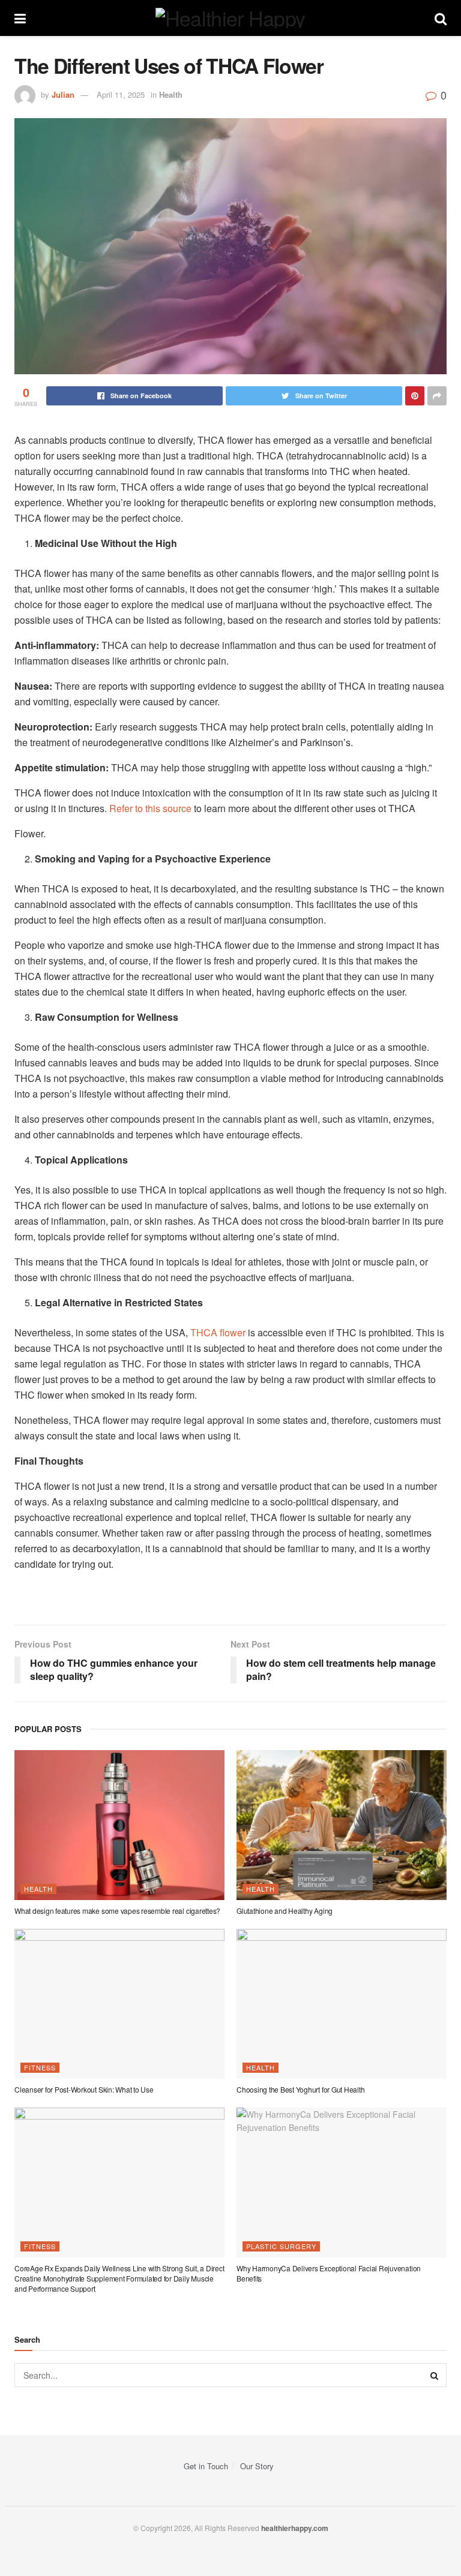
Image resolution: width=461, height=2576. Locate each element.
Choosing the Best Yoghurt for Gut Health (300, 2089)
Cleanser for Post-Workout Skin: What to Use (84, 2089)
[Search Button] (435, 2375)
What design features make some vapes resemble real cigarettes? (117, 1911)
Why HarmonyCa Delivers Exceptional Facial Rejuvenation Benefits (329, 2273)
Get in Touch (206, 2466)
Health (171, 94)
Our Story (257, 2466)
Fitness (40, 2067)
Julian (63, 94)
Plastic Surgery (281, 2246)
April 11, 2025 (121, 94)
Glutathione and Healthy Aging (285, 1911)
